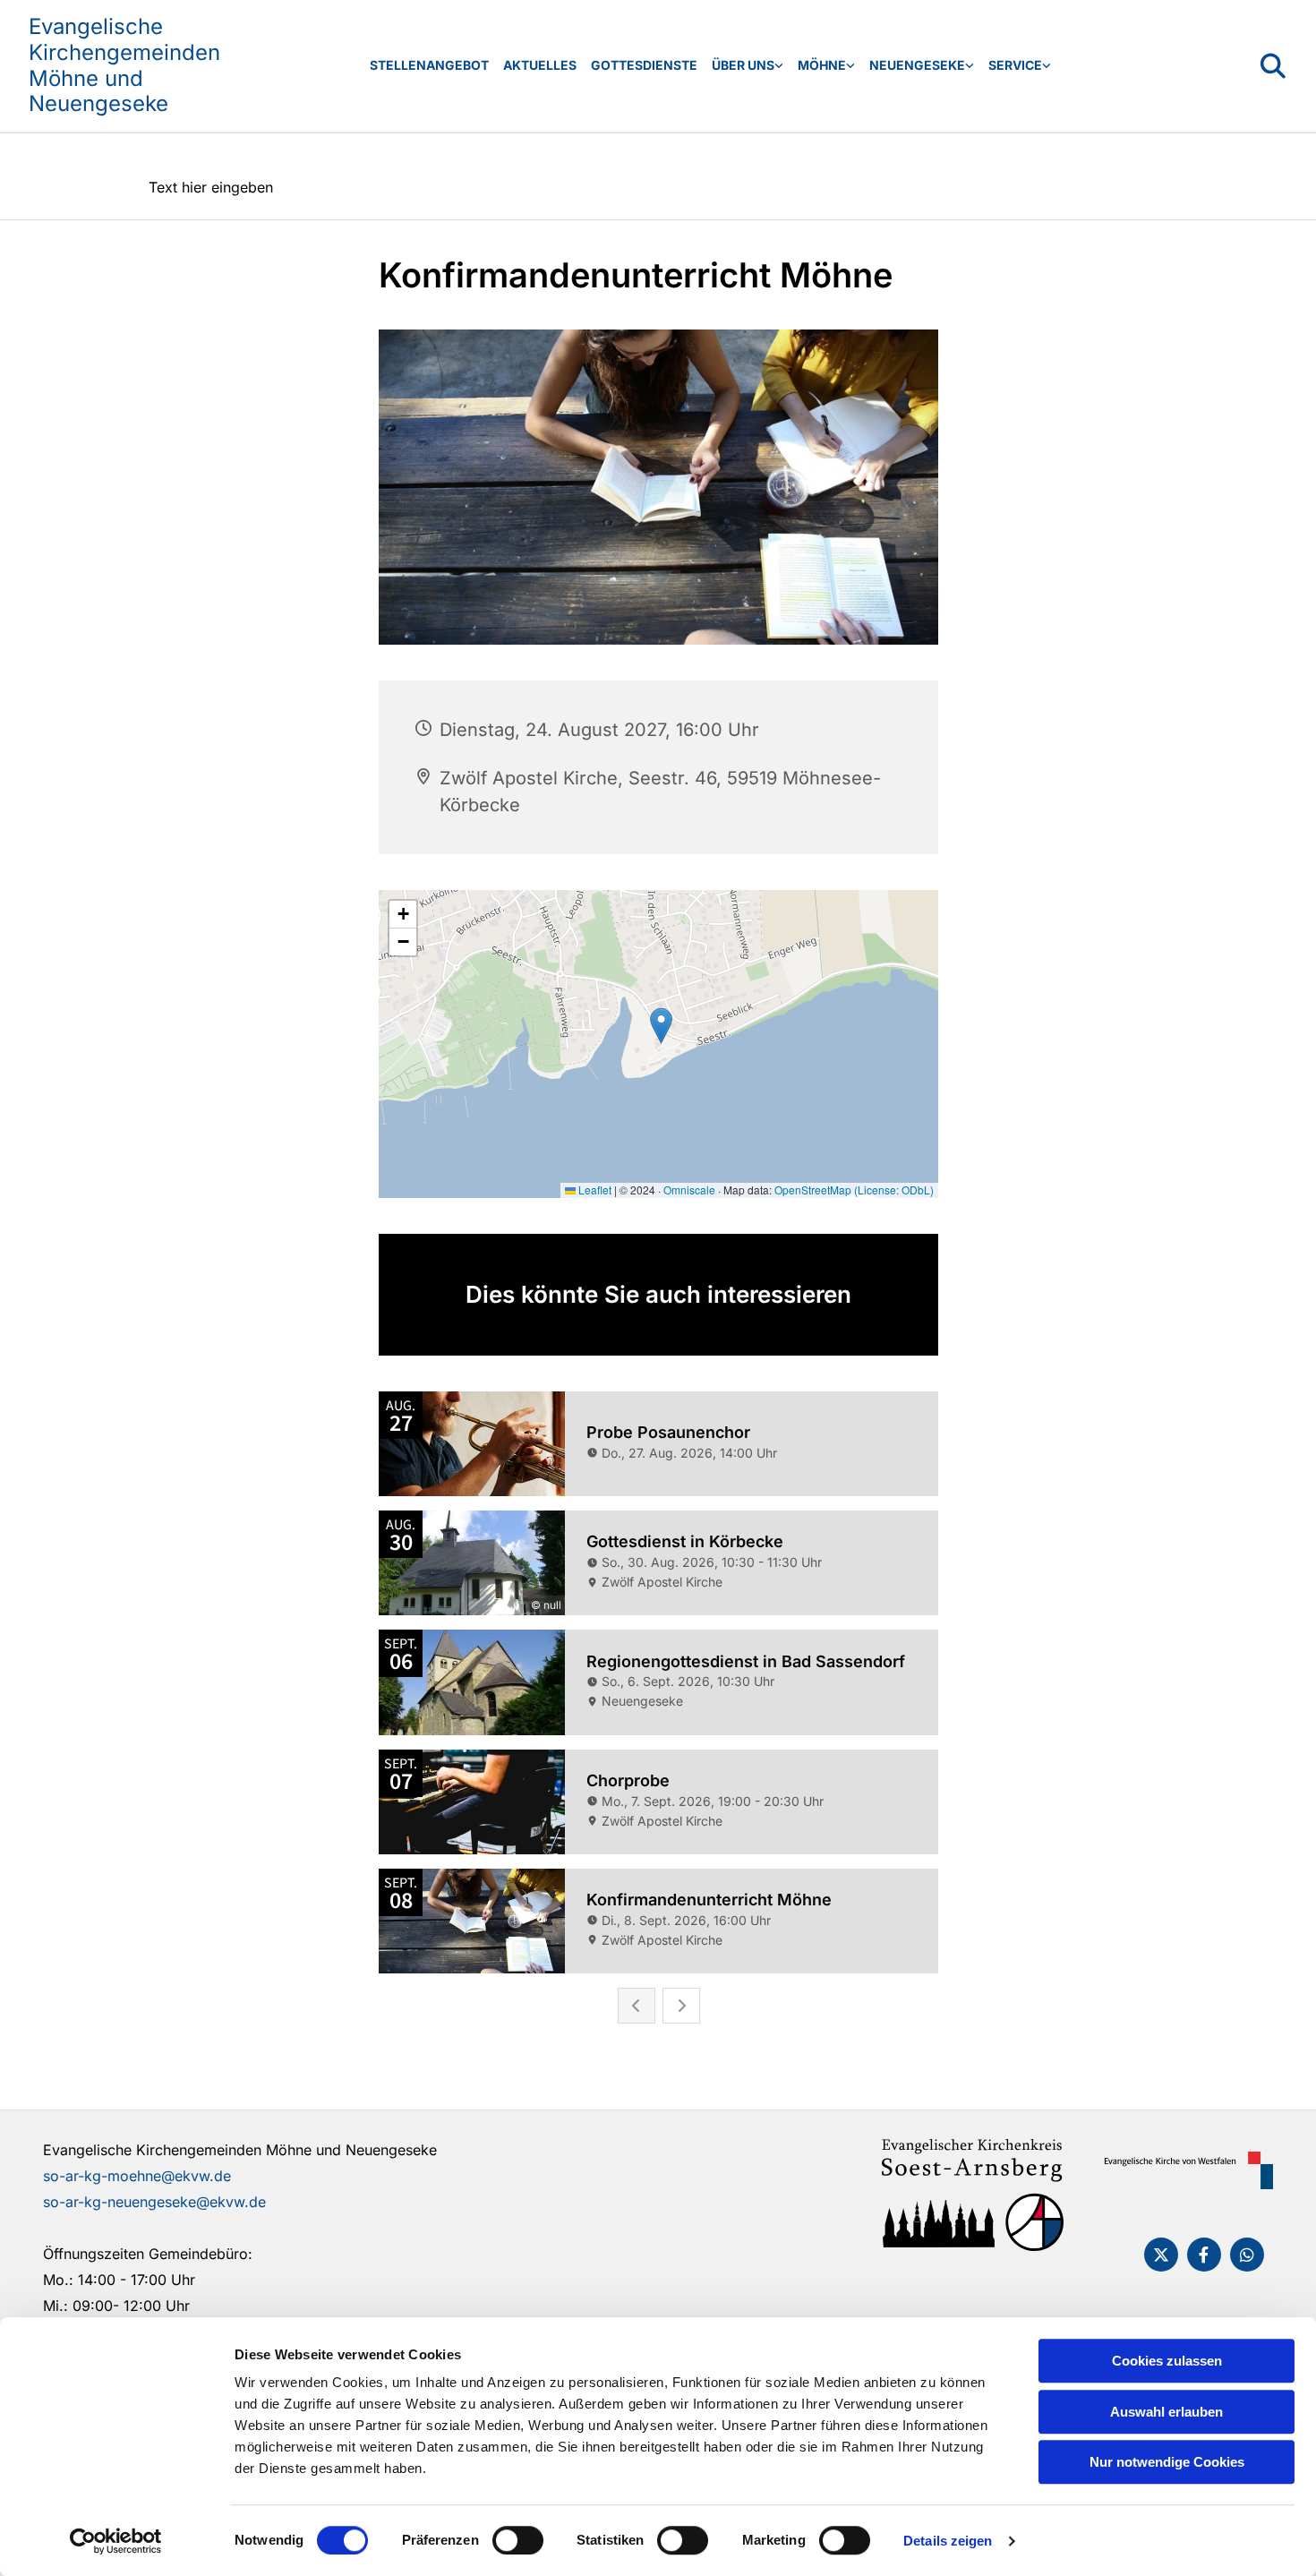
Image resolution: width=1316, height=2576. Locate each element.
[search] (1273, 66)
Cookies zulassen (1167, 2361)
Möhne (822, 65)
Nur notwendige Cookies (1167, 2462)
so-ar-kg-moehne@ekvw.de (137, 2176)
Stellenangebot (429, 65)
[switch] (518, 2540)
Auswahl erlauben (1166, 2412)
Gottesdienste (644, 65)
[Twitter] (1161, 2255)
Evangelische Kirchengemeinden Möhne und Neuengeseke (124, 65)
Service (1015, 65)
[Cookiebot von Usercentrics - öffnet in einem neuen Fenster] (116, 2541)
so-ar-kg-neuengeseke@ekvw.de (154, 2202)
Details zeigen (948, 2541)
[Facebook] (1204, 2255)
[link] (748, 66)
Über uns (743, 65)
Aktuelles (540, 65)
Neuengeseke (917, 65)
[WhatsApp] (1247, 2255)
